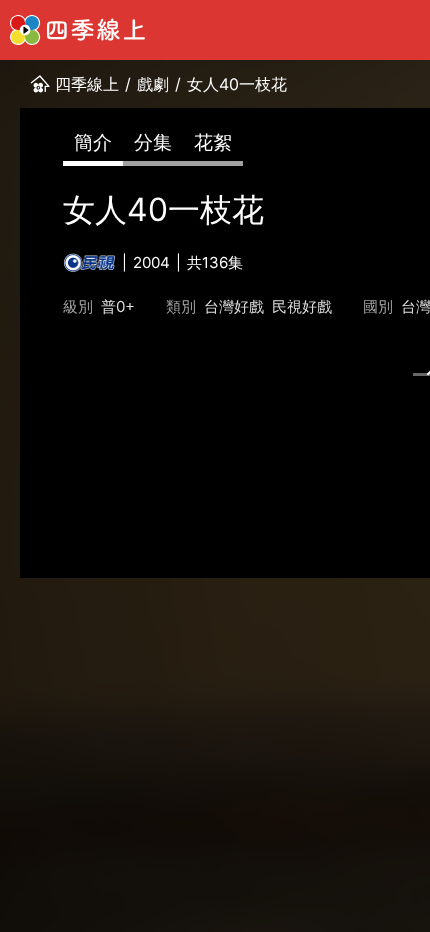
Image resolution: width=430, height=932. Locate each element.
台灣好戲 (234, 306)
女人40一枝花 (237, 84)
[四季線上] (77, 30)
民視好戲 (302, 306)
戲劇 (153, 84)
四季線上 (87, 84)
